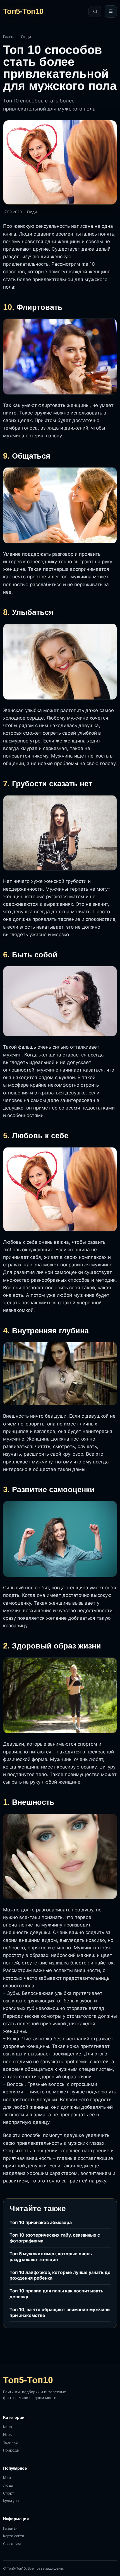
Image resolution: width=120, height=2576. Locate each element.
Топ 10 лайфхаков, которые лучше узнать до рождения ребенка (60, 2275)
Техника (10, 2442)
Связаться (12, 2544)
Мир (7, 2477)
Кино (8, 2427)
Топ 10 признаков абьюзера (41, 2222)
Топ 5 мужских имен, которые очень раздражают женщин (51, 2257)
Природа (11, 2450)
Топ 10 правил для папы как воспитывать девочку (56, 2294)
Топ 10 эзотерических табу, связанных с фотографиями (55, 2238)
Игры (8, 2434)
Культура (11, 2501)
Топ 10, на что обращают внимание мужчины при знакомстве (60, 2312)
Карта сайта (14, 2536)
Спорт (9, 2493)
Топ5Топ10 (23, 12)
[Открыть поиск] (95, 12)
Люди (26, 37)
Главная (10, 37)
